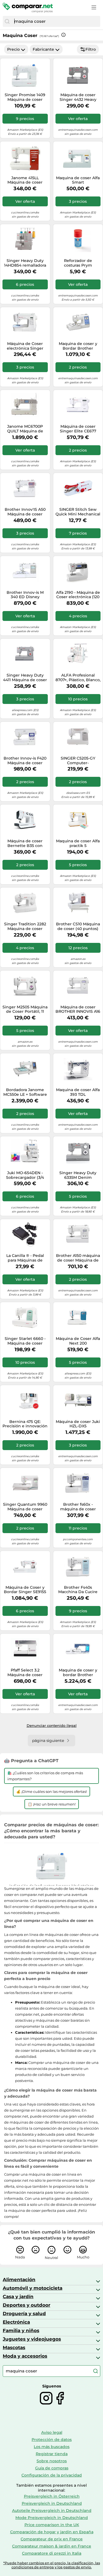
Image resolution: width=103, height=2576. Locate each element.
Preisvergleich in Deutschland (52, 2503)
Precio (13, 49)
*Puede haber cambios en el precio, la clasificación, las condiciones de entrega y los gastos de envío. (52, 2565)
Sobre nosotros (52, 2461)
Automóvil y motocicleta (33, 2288)
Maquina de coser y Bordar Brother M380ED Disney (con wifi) (78, 346)
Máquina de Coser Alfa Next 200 (78, 1341)
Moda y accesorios (25, 2356)
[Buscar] (7, 21)
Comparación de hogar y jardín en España (52, 2532)
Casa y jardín (18, 2297)
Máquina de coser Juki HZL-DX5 (78, 1424)
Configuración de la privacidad (52, 2475)
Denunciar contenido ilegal (52, 1725)
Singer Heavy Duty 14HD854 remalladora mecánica (25, 263)
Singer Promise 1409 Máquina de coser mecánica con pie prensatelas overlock (25, 97)
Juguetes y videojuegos (32, 2339)
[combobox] (56, 21)
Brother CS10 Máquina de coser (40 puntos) (78, 926)
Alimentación (19, 2280)
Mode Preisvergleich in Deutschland (52, 2518)
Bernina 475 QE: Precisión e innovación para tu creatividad (25, 1424)
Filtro (91, 49)
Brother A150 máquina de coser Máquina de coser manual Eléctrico (78, 1258)
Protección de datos (52, 2440)
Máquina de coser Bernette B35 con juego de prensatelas (25, 843)
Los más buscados (52, 2447)
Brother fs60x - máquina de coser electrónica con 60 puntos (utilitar (78, 1507)
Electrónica (16, 2322)
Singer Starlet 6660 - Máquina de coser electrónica (25, 1341)
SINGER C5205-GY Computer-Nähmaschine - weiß (78, 761)
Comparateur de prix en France (52, 2539)
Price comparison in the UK (52, 2525)
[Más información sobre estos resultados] (63, 35)
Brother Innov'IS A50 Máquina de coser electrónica (25, 512)
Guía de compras (52, 2468)
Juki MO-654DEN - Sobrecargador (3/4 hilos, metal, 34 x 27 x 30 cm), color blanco (25, 1175)
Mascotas (14, 2347)
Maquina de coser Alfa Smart (78, 180)
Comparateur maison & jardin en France (52, 2546)
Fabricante (43, 49)
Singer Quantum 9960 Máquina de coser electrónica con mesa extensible (25, 1507)
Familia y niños (21, 2330)
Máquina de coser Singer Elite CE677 (78, 429)
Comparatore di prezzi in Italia (52, 2553)
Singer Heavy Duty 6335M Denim (78, 1175)
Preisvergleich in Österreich (52, 2496)
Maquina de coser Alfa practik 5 (78, 843)
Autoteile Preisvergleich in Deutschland (52, 2511)
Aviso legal (52, 2432)
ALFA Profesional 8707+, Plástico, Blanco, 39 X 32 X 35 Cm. (78, 678)
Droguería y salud (24, 2313)
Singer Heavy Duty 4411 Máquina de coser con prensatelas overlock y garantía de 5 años (25, 678)
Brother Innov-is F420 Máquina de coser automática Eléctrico (25, 761)
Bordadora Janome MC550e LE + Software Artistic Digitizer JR (25, 1092)
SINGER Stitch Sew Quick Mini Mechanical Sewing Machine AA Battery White (78, 512)
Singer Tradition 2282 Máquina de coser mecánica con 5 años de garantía (25, 926)
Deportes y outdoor (27, 2305)
